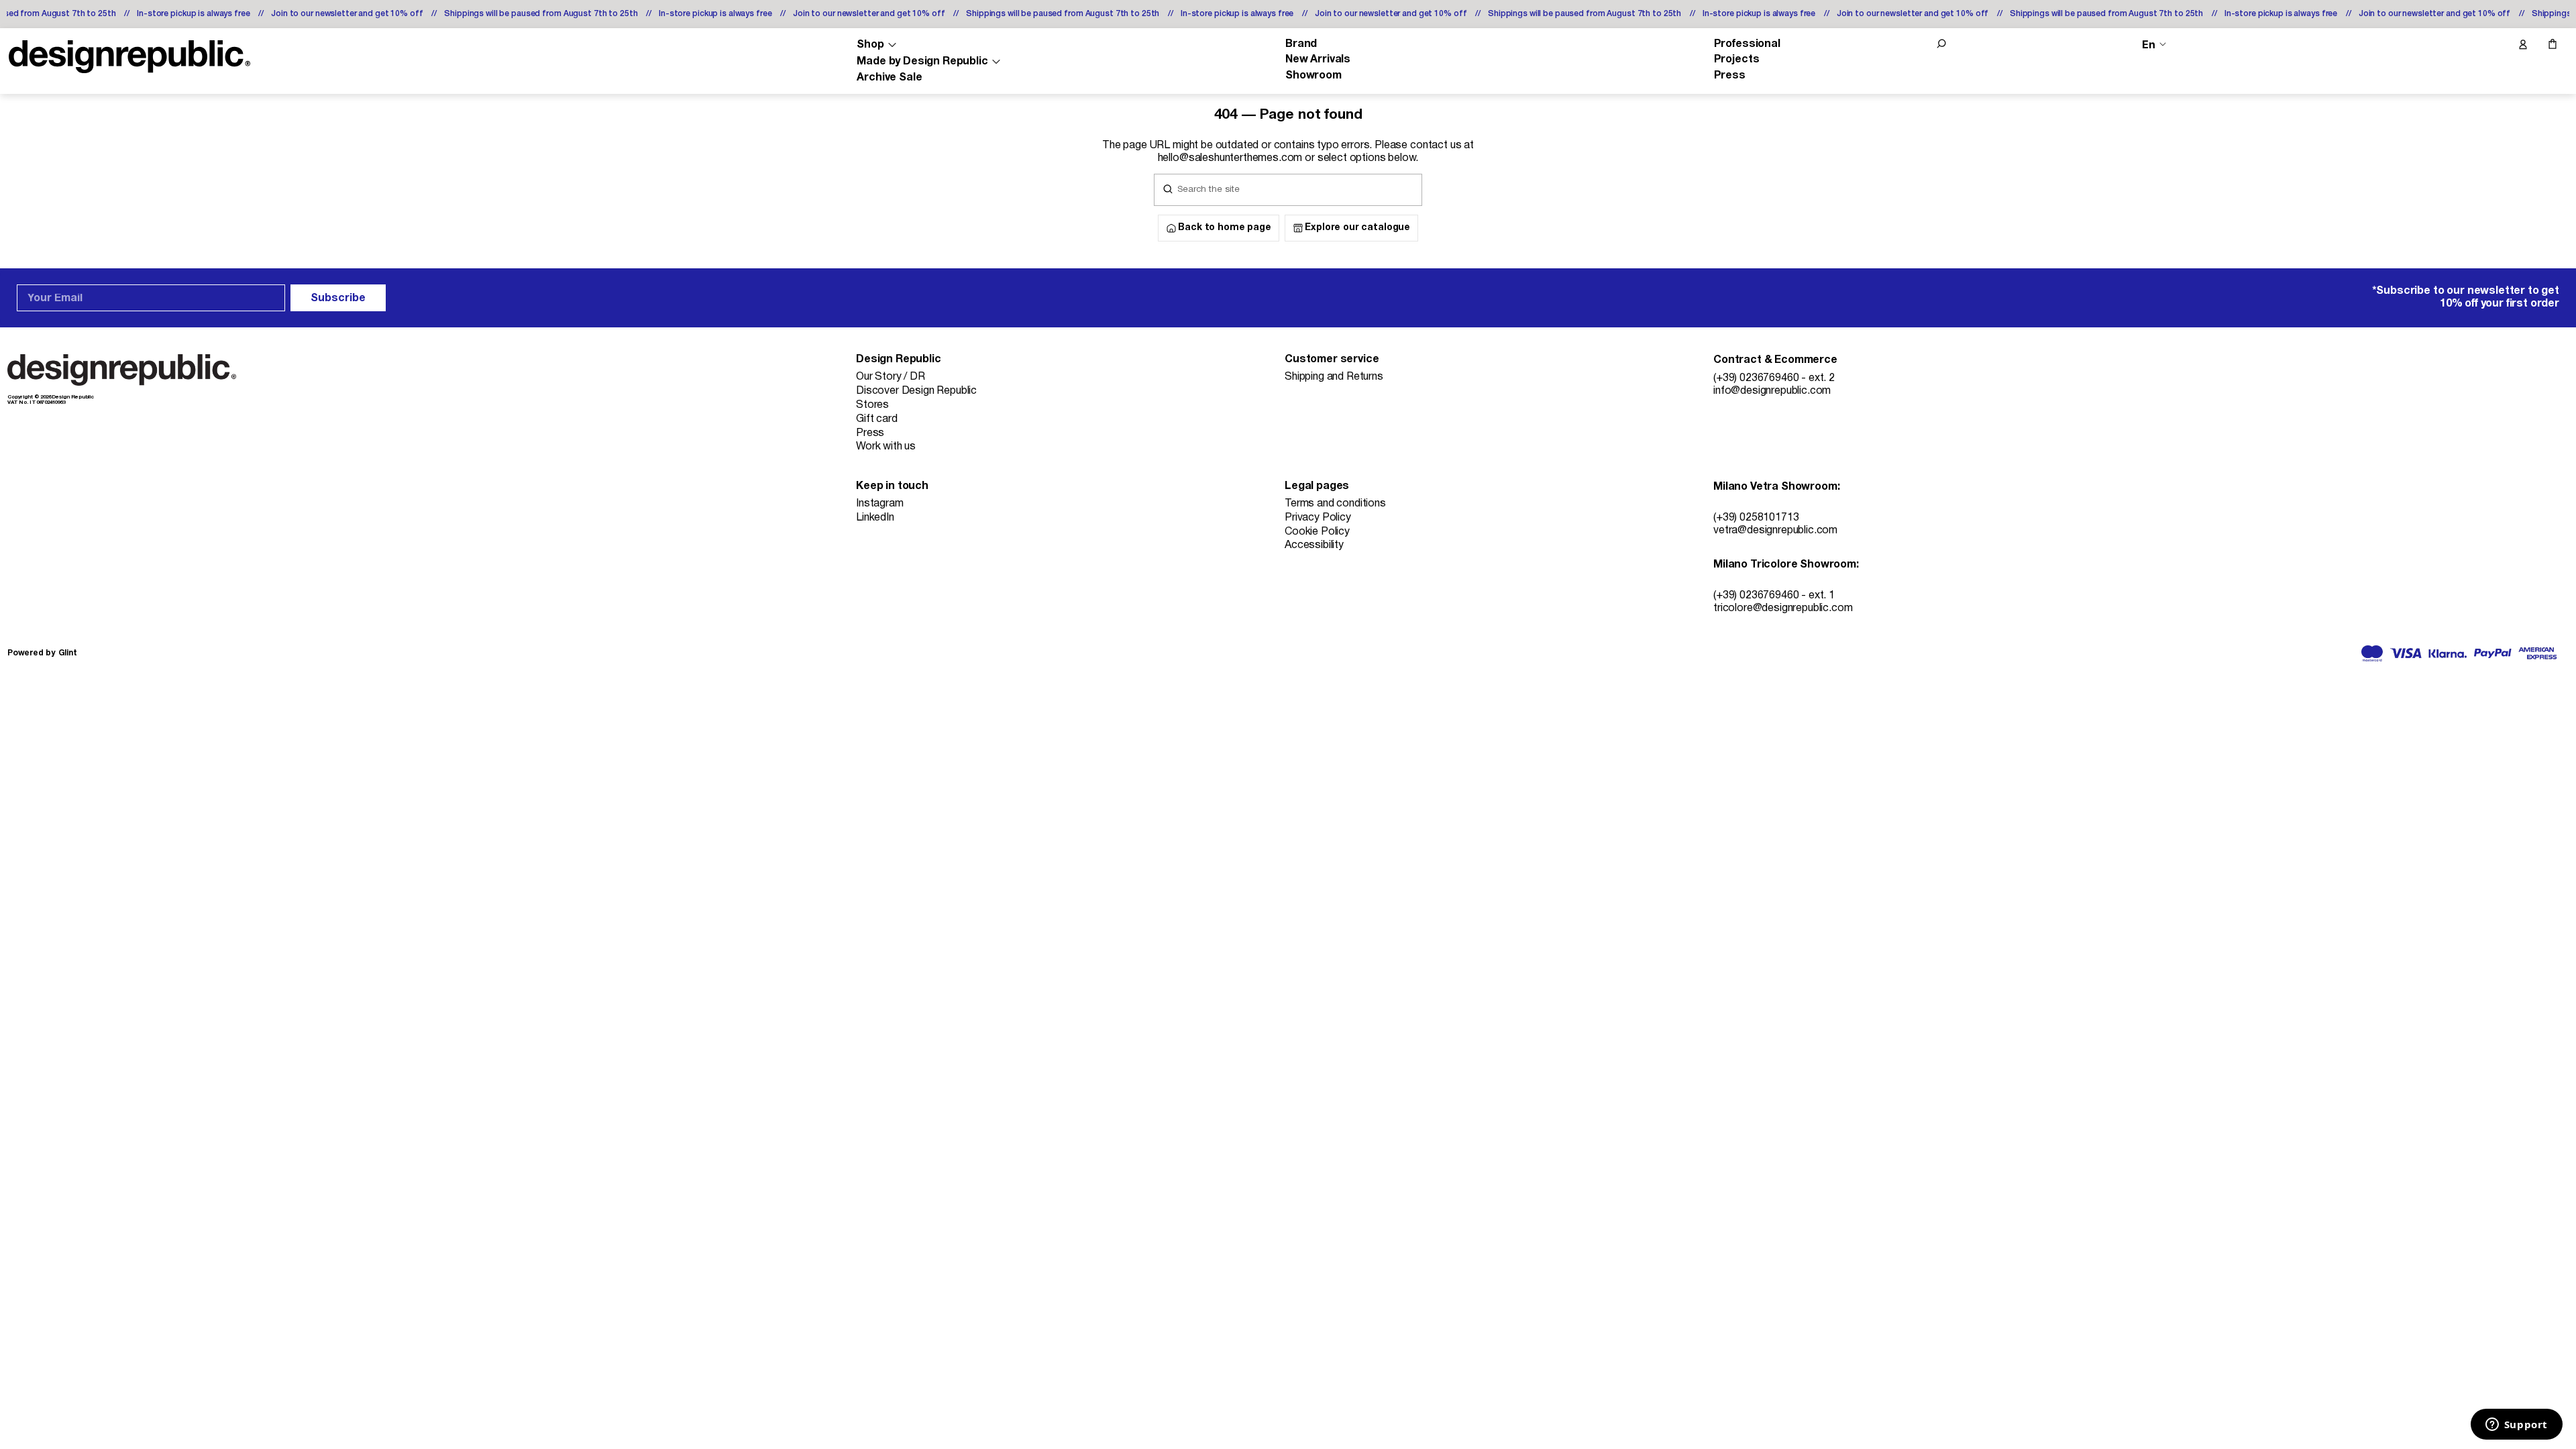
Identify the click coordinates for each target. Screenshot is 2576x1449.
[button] (1941, 44)
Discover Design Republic (916, 391)
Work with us (886, 447)
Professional (1747, 44)
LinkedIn (875, 518)
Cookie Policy (1317, 532)
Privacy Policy (1318, 518)
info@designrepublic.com (1772, 391)
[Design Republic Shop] (129, 57)
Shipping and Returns (1334, 377)
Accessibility (1314, 545)
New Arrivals (1318, 60)
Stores (872, 405)
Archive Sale (889, 78)
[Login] (2522, 45)
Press (1730, 76)
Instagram (880, 504)
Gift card (877, 419)
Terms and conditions (1335, 504)
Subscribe (338, 299)
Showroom (1313, 76)
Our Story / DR (891, 377)
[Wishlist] (2494, 45)
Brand (1301, 44)
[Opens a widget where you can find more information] (2516, 1426)
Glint (68, 653)
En (2149, 45)
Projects (1737, 60)
